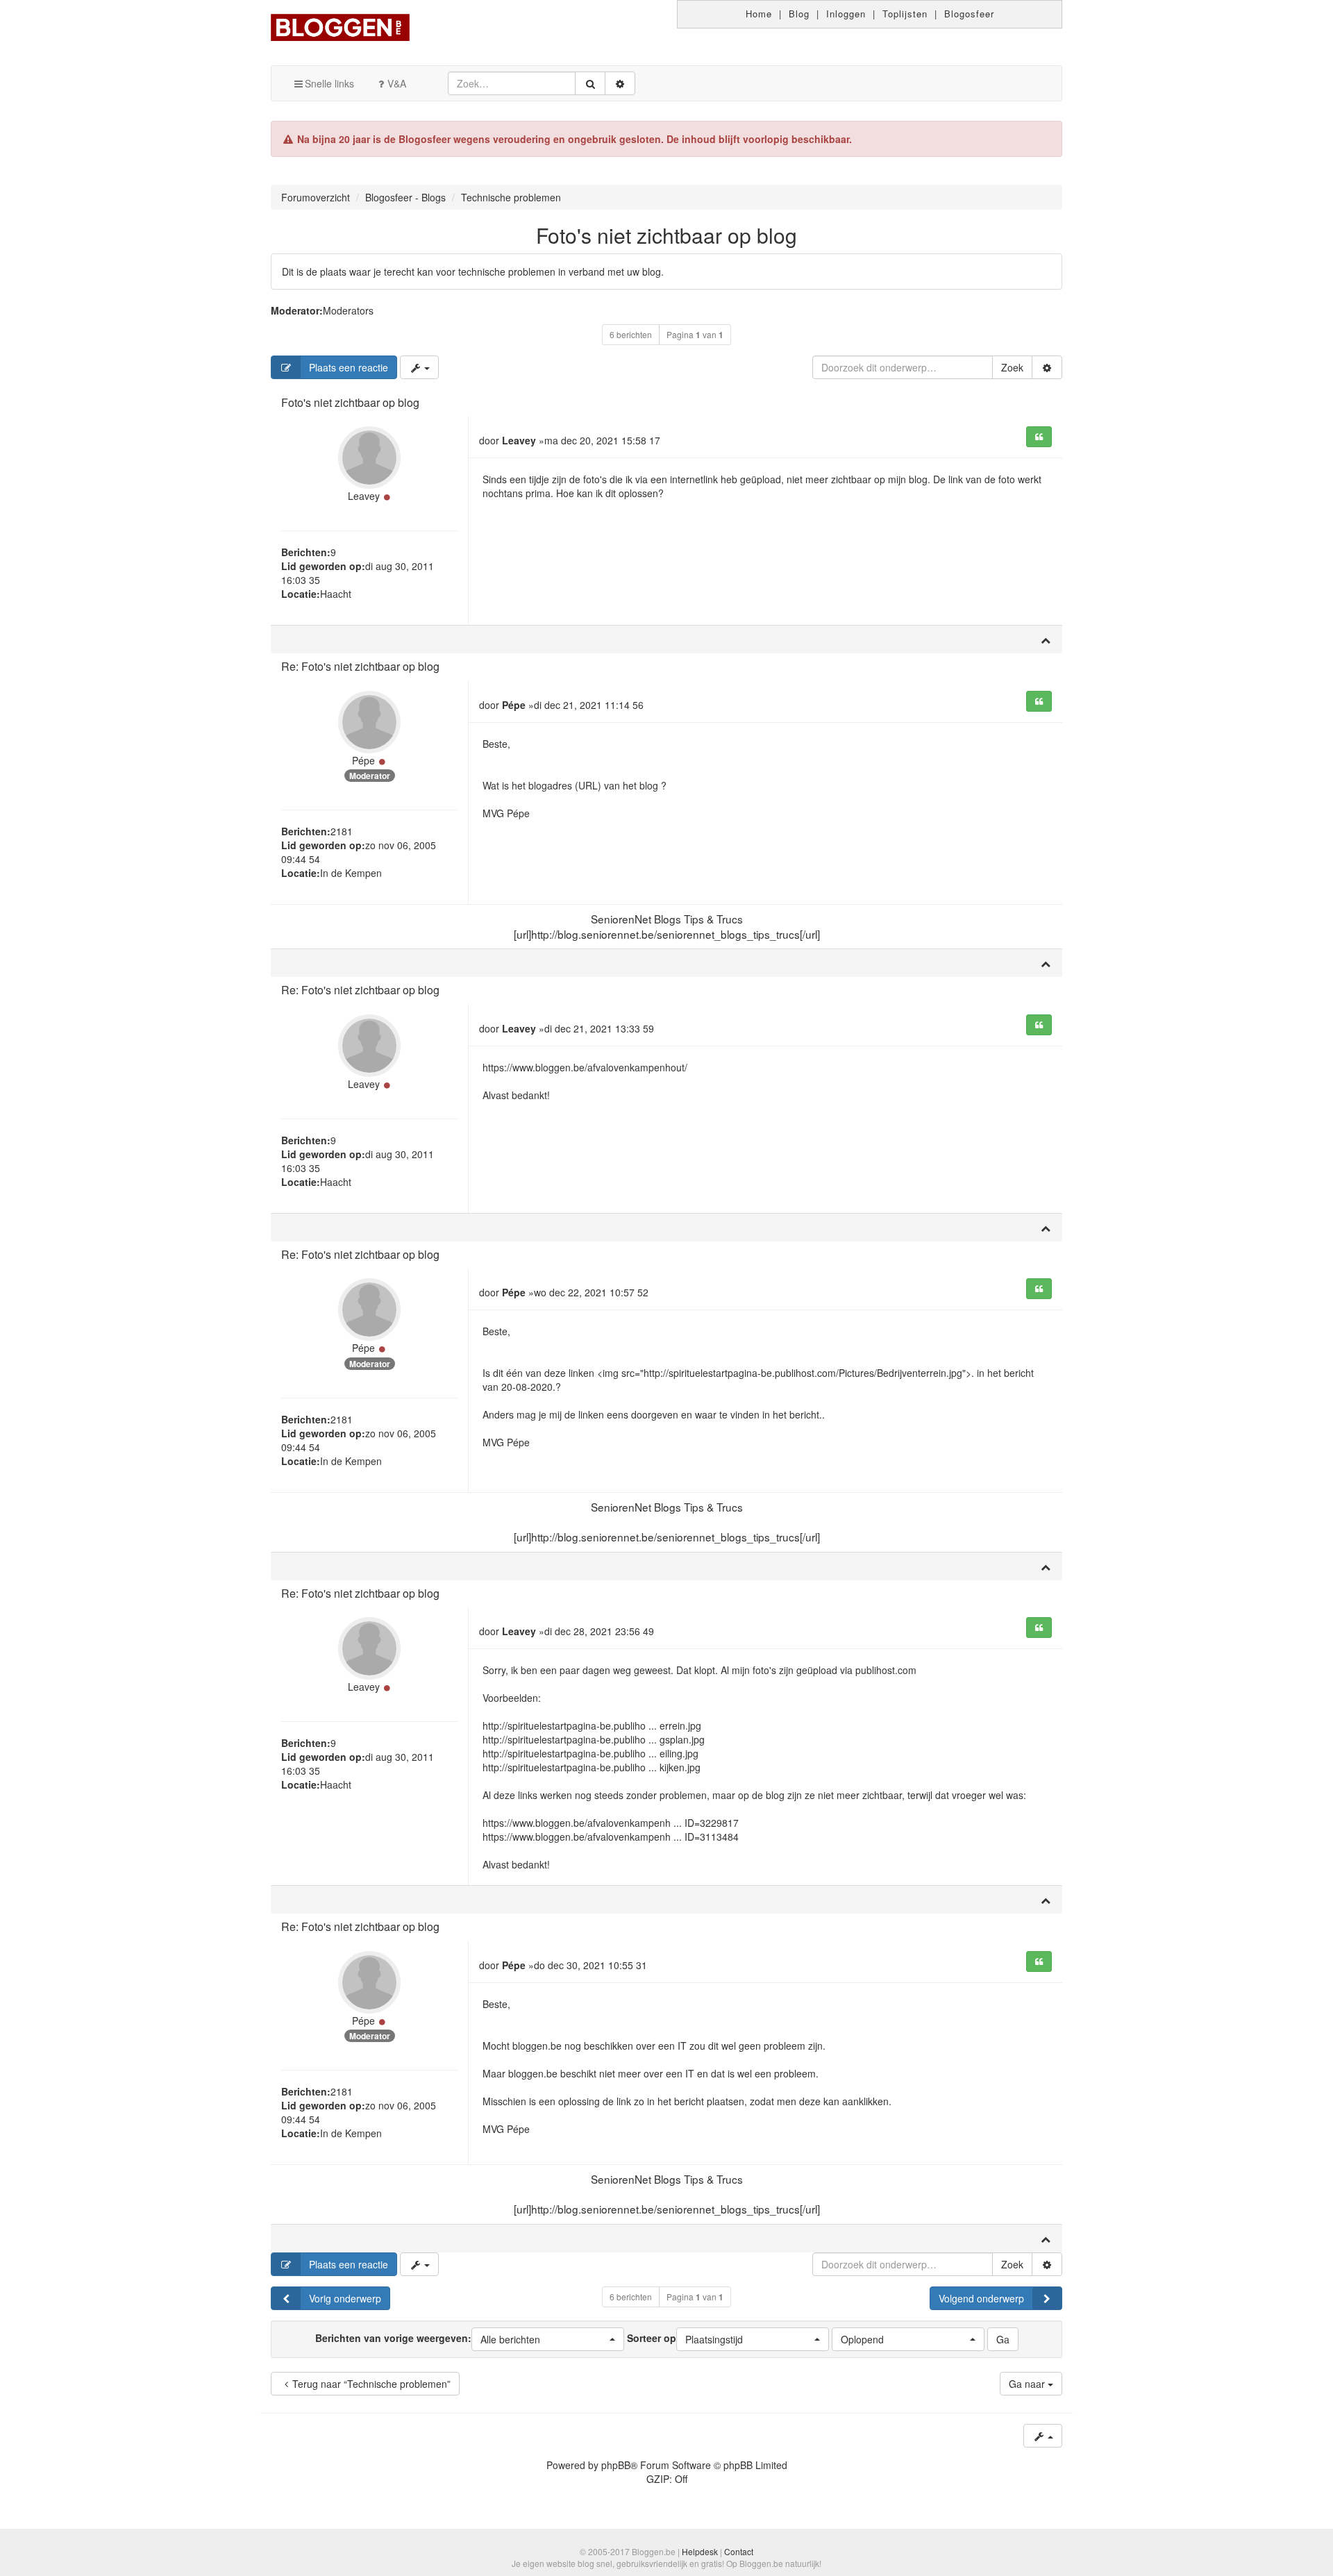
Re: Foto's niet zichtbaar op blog (360, 666)
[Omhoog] (1046, 639)
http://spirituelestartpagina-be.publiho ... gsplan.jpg (594, 1739)
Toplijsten (905, 14)
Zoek (1012, 367)
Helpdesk (700, 2551)
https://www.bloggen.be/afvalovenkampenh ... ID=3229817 (611, 1823)
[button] (548, 2339)
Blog (799, 14)
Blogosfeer (969, 14)
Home (759, 14)
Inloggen (846, 14)
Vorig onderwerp (345, 2298)
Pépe (363, 760)
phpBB (616, 2465)
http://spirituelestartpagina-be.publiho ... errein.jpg (592, 1725)
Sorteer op (685, 2338)
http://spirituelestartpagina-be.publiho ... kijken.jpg (592, 1767)
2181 (342, 831)
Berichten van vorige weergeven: (428, 2338)
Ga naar (1028, 2384)
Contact (739, 2551)
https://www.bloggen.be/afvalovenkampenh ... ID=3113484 (611, 1837)
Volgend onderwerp (981, 2298)
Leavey (364, 496)
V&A (397, 83)
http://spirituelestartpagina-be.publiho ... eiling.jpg (590, 1753)
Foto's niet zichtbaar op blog (666, 235)
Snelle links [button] (329, 83)
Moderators (348, 310)
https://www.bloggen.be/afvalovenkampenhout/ (585, 1067)
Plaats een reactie (349, 367)
